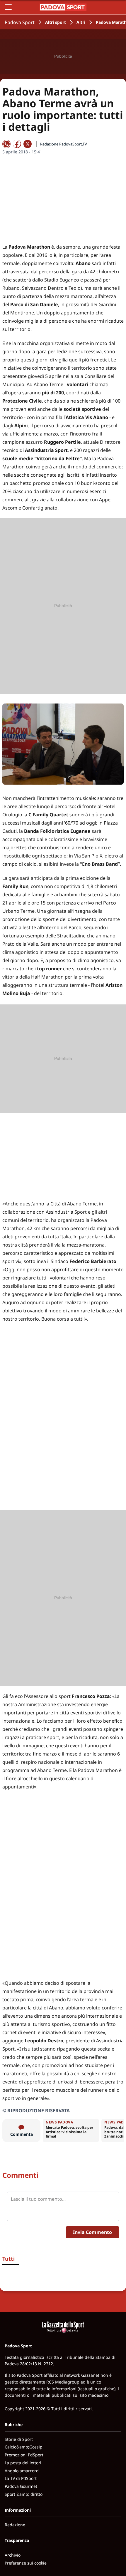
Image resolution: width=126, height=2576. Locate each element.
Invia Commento (92, 2232)
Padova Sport (20, 22)
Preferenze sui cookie (26, 2563)
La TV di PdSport (21, 2478)
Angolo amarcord (22, 2471)
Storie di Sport (19, 2439)
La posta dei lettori (23, 2463)
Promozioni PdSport (24, 2455)
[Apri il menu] (8, 7)
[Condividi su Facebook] (17, 144)
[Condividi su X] (28, 144)
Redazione (15, 2525)
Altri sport (56, 22)
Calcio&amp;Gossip (24, 2447)
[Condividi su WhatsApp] (6, 144)
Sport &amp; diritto (24, 2494)
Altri (81, 22)
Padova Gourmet (21, 2486)
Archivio (13, 2555)
